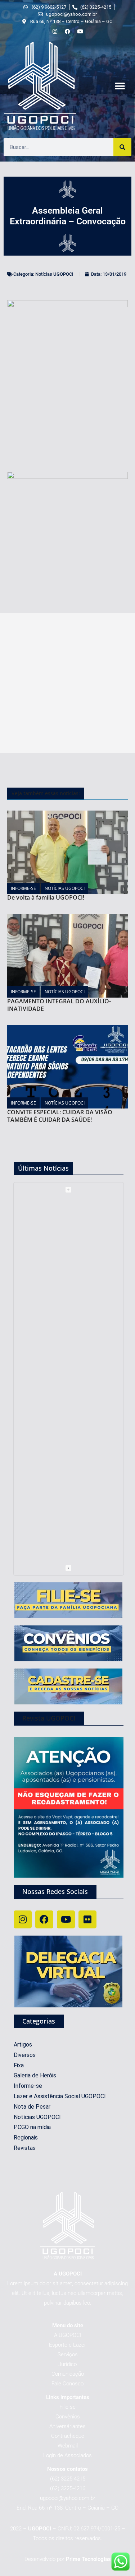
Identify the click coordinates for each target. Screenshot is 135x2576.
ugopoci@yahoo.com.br (68, 2498)
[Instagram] (23, 1919)
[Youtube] (66, 1919)
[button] (120, 86)
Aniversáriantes (67, 2426)
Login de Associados (67, 2455)
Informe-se (23, 888)
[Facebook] (44, 1919)
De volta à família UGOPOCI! (46, 897)
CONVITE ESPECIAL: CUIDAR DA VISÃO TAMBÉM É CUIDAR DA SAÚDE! (60, 1116)
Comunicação (68, 2374)
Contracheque (68, 2436)
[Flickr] (87, 1919)
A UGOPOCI (68, 2335)
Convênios (68, 2417)
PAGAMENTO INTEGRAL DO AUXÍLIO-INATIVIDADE (59, 1005)
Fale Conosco (67, 2384)
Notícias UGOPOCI (54, 274)
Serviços (68, 2355)
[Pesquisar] (122, 147)
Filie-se (67, 2407)
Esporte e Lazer (67, 2345)
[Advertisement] (67, 683)
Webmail (68, 2446)
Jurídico (67, 2364)
